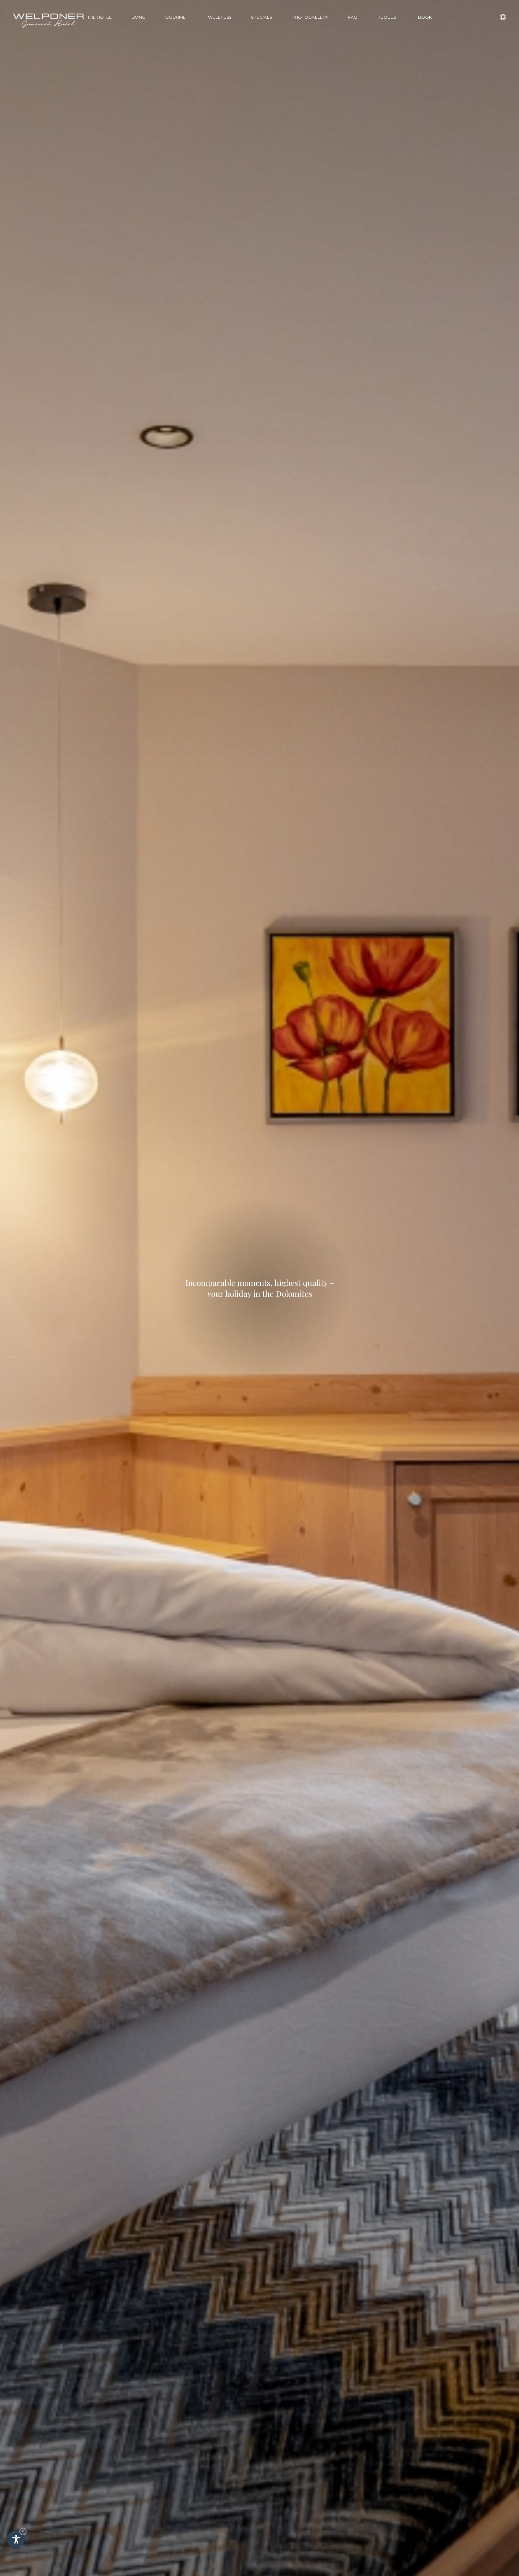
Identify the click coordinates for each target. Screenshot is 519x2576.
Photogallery (310, 17)
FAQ (353, 17)
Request (388, 17)
